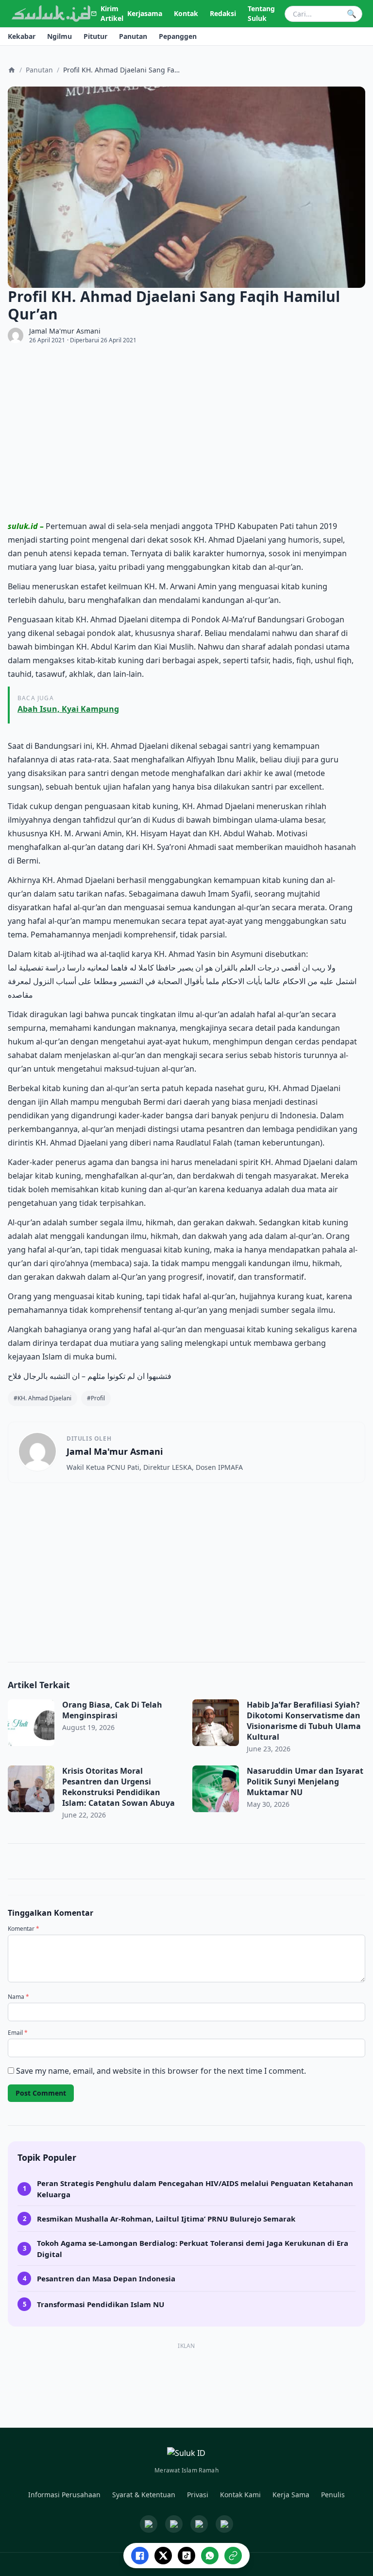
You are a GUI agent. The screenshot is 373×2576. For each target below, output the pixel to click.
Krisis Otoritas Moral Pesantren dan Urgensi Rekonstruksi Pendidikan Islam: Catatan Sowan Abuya (120, 1787)
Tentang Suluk (261, 13)
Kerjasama (145, 13)
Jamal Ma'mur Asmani (65, 331)
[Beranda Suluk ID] (186, 2455)
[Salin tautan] (233, 2556)
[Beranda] (12, 70)
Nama (18, 1997)
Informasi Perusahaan (64, 2495)
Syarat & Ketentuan (144, 2495)
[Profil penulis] (16, 335)
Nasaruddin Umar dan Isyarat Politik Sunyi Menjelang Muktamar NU (305, 1782)
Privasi (198, 2495)
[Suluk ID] (51, 14)
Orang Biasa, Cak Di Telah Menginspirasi (112, 1710)
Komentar (24, 1929)
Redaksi (223, 13)
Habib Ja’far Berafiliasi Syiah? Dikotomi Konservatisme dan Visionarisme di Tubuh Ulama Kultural (304, 1721)
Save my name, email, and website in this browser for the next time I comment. (161, 2071)
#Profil (96, 1398)
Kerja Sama (291, 2495)
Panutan (39, 70)
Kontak (186, 13)
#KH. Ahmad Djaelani (42, 1398)
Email (18, 2033)
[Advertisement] (186, 432)
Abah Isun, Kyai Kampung (68, 709)
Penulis (333, 2495)
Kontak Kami (240, 2495)
